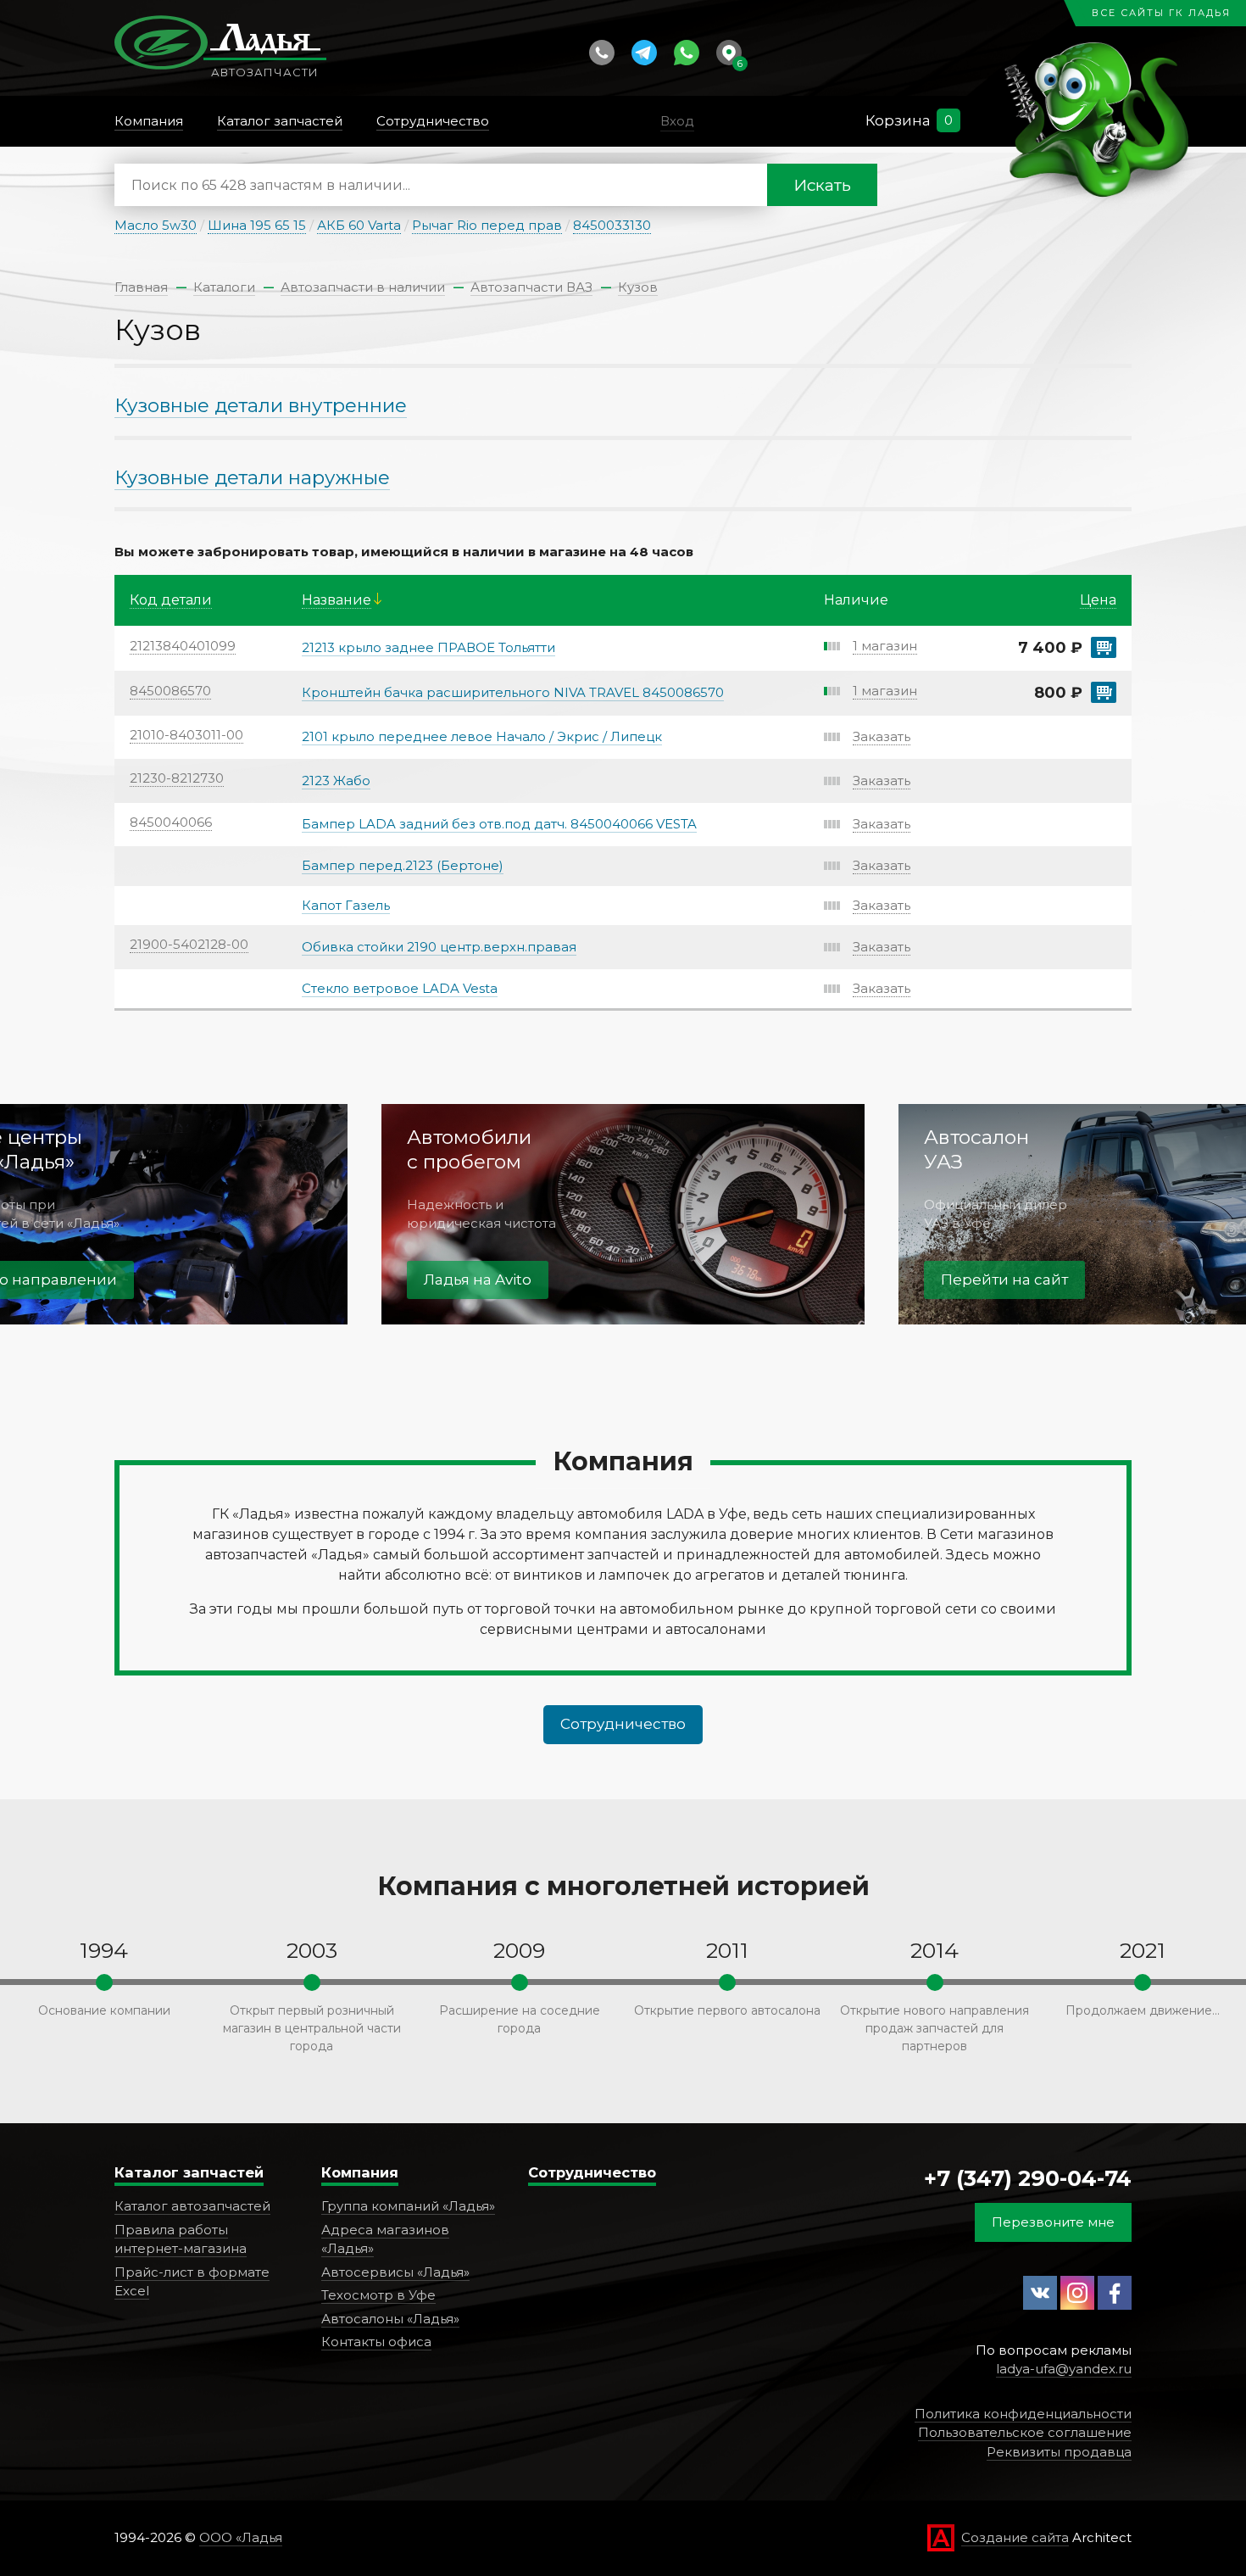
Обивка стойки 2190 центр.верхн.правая (439, 947)
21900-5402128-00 (189, 944)
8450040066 (171, 822)
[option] (623, 1214)
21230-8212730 (177, 778)
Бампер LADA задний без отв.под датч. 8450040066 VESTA (499, 824)
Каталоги (224, 287)
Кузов (638, 287)
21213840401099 (183, 646)
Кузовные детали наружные (252, 477)
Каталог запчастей (189, 2172)
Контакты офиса (376, 2342)
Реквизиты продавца (1059, 2452)
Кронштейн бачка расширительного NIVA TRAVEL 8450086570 (513, 692)
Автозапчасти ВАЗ (531, 287)
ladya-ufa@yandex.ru (1064, 2369)
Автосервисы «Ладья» (395, 2272)
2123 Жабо (336, 781)
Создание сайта (1015, 2537)
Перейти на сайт (1004, 1280)
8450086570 (170, 691)
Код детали (171, 600)
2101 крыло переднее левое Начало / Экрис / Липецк (482, 736)
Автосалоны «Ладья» (390, 2319)
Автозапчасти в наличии (363, 287)
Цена (1098, 600)
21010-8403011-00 (186, 735)
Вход (677, 121)
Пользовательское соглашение (1025, 2432)
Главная (141, 287)
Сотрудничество (623, 1724)
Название (337, 600)
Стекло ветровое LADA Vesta (400, 988)
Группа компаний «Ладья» (408, 2206)
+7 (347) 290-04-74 (1028, 2178)
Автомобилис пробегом (469, 1149)
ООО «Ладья (241, 2537)
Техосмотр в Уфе (378, 2295)
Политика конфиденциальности (1023, 2414)
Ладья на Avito (478, 1280)
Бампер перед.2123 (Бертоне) (403, 865)
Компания (360, 2172)
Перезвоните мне (1053, 2222)
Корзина (898, 120)
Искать (822, 185)
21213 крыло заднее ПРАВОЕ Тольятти (428, 647)
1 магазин (885, 646)
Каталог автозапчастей (192, 2206)
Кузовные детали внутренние (261, 405)
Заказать (882, 736)
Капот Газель (346, 905)
